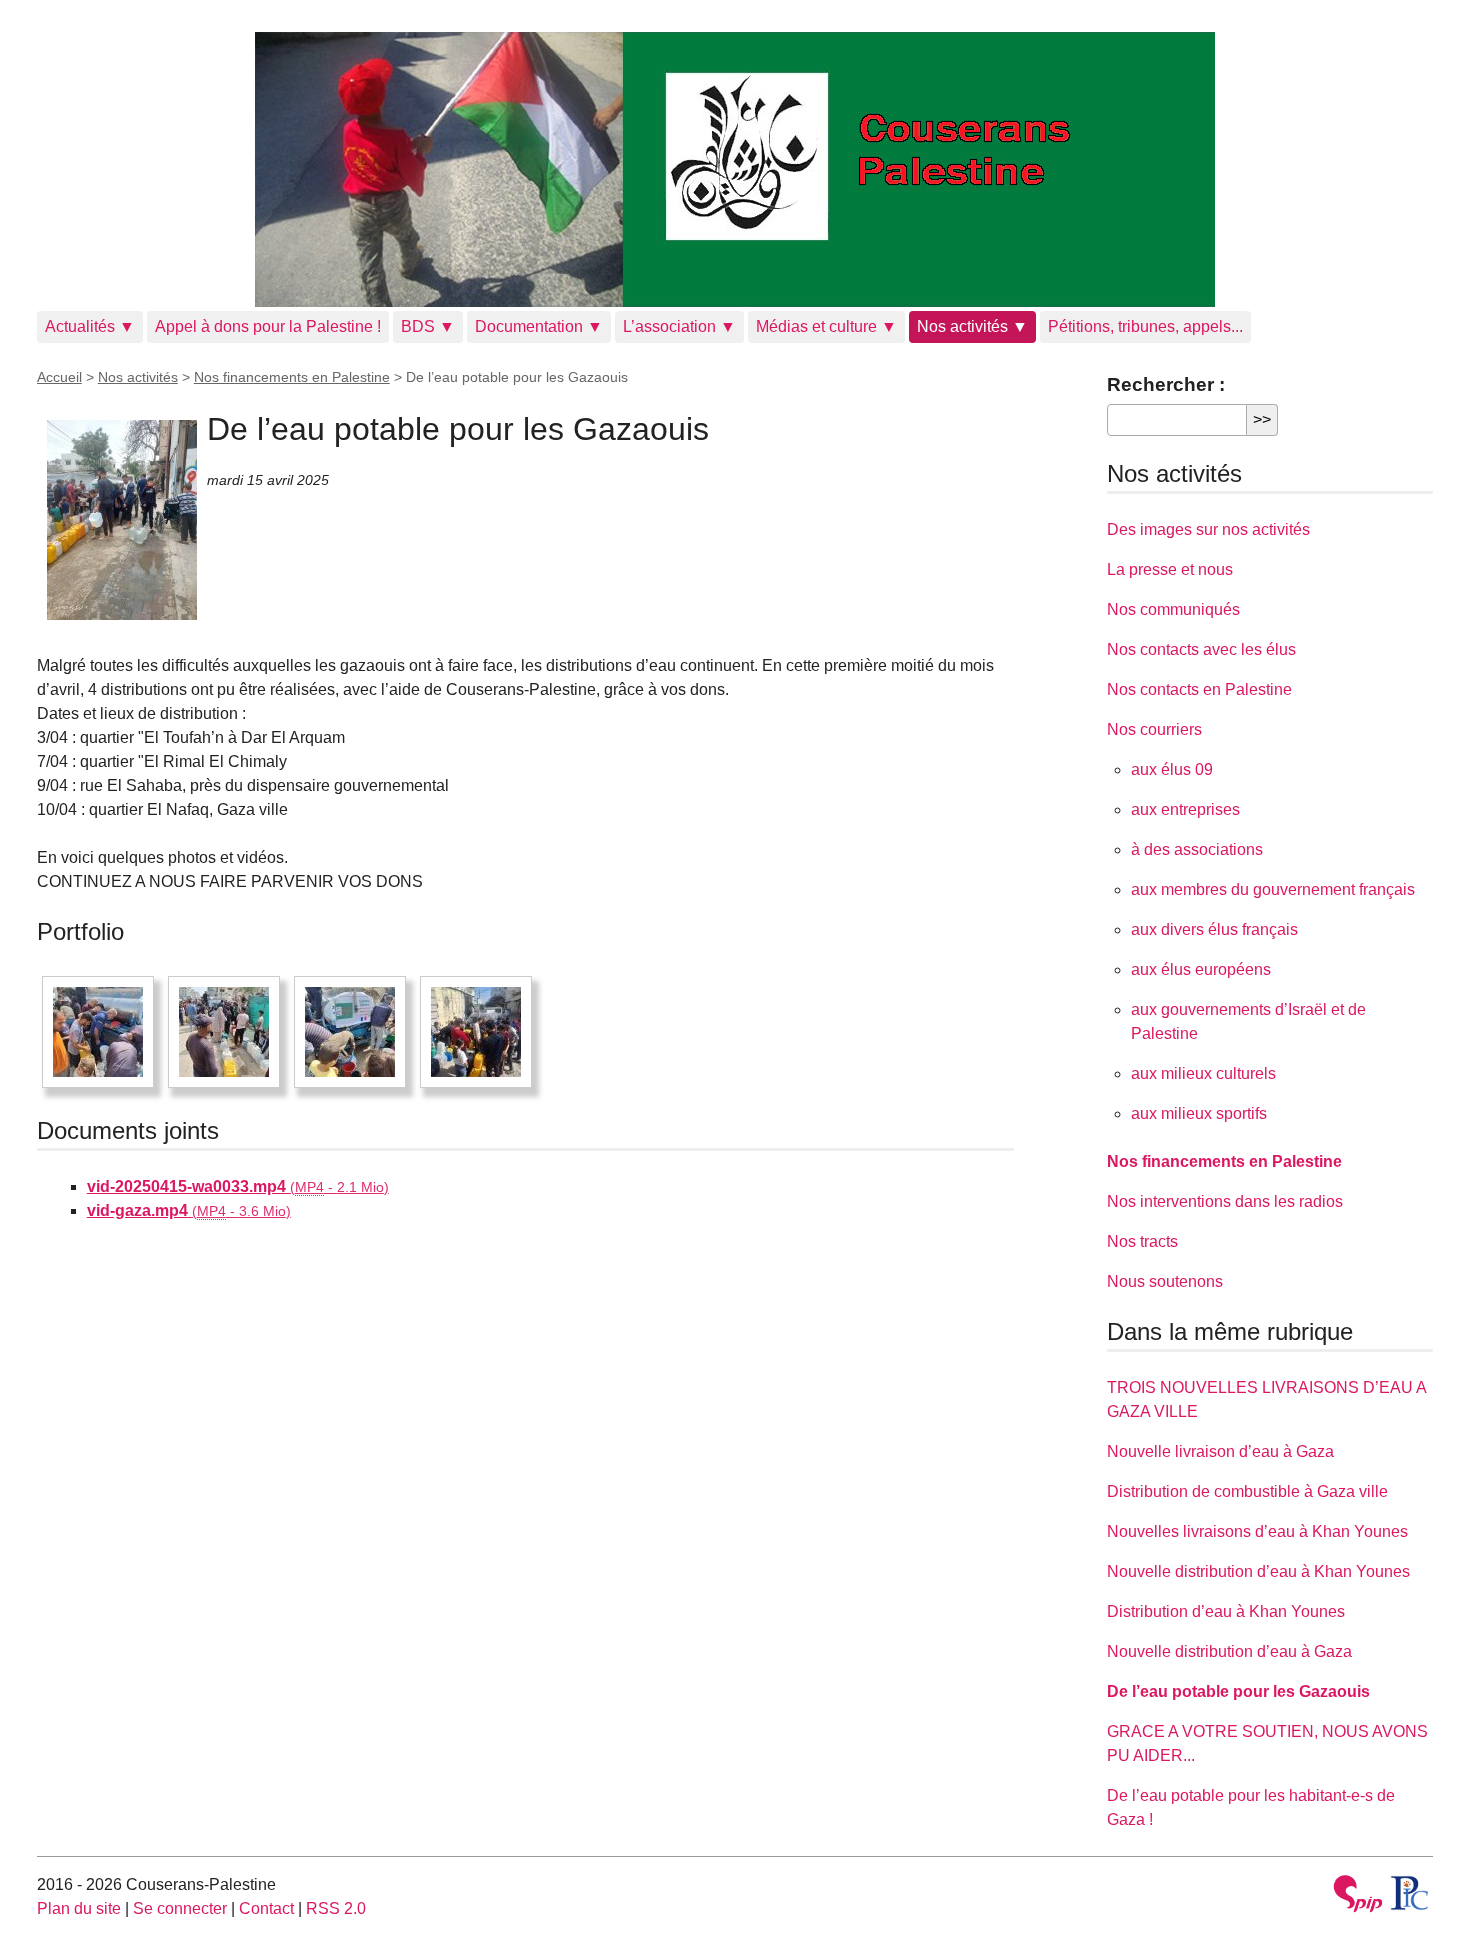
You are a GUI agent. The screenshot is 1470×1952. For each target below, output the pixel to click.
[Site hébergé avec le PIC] (1410, 1893)
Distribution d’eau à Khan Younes (1226, 1611)
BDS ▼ (428, 326)
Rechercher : (1166, 384)
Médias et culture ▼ (826, 326)
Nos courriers (1154, 729)
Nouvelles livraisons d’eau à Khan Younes (1257, 1531)
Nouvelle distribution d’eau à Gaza (1229, 1651)
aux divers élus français (1214, 929)
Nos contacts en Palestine (1199, 689)
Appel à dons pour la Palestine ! (268, 326)
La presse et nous (1170, 569)
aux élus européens (1201, 969)
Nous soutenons (1165, 1281)
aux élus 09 (1172, 769)
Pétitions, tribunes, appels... (1145, 326)
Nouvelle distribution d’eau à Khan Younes (1258, 1571)
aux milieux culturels (1203, 1073)
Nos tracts (1142, 1241)
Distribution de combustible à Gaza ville (1247, 1491)
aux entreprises (1185, 809)
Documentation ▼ (539, 326)
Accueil (59, 377)
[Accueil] (735, 169)
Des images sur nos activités (1208, 529)
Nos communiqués (1173, 609)
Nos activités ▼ (972, 326)
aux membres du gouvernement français (1273, 889)
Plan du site (79, 1908)
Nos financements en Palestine (292, 377)
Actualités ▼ (90, 326)
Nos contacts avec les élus (1201, 649)
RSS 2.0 (336, 1908)
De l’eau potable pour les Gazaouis (1238, 1691)
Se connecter (180, 1908)
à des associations (1197, 849)
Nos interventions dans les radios (1225, 1201)
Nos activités (138, 377)
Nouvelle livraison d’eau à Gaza (1220, 1451)
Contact (266, 1908)
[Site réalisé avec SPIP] (1358, 1896)
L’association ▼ (679, 326)
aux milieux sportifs (1199, 1113)
